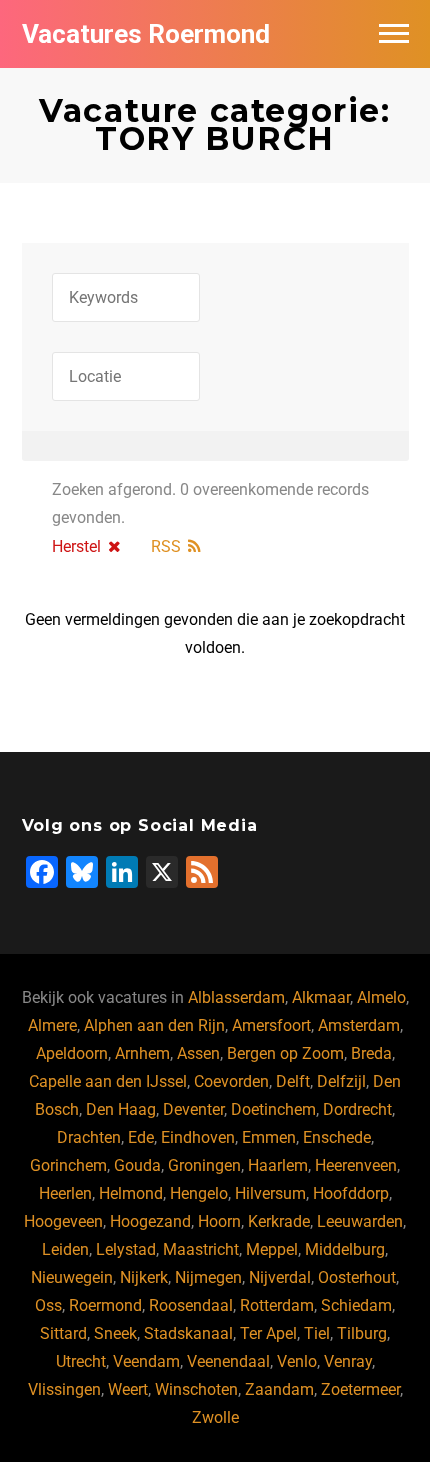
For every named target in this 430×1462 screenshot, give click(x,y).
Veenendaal (228, 1361)
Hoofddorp (351, 1193)
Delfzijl (341, 1081)
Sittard (63, 1333)
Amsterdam (359, 1025)
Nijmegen (208, 1277)
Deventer (193, 1109)
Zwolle (215, 1417)
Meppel (272, 1249)
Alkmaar (321, 997)
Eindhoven (198, 1137)
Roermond (105, 1305)
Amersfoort (271, 1025)
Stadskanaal (188, 1333)
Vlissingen (64, 1389)
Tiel (317, 1333)
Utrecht (81, 1361)
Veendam (146, 1361)
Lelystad (126, 1249)
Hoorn (219, 1221)
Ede (141, 1137)
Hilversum (270, 1193)
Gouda (137, 1165)
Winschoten (196, 1389)
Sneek (115, 1333)
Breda (371, 1053)
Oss (48, 1305)
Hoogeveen (63, 1221)
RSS (166, 546)
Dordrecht (357, 1109)
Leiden (65, 1249)
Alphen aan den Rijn (154, 1025)
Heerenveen (356, 1165)
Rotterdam (277, 1305)
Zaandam (279, 1389)
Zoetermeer (360, 1389)
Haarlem (278, 1165)
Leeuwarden (360, 1221)
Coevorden (231, 1081)
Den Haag (121, 1109)
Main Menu (394, 34)
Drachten (89, 1137)
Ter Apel (268, 1333)
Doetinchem (273, 1109)
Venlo (297, 1361)
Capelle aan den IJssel (108, 1081)
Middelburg (345, 1249)
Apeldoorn (72, 1053)
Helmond (131, 1193)
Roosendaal (191, 1305)
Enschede (337, 1137)
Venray (348, 1361)
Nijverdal (280, 1277)
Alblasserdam (236, 997)
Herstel (76, 546)
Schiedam (356, 1305)
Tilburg (362, 1333)
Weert (128, 1389)
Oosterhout (357, 1277)
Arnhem (142, 1053)
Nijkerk (144, 1277)
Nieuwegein (72, 1277)
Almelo (381, 997)
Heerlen (65, 1193)
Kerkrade (279, 1221)
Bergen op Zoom (285, 1053)
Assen (198, 1053)
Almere (52, 1025)
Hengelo (199, 1193)
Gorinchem (68, 1165)
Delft (293, 1081)
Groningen (204, 1165)
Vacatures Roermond (146, 34)
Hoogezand (150, 1221)
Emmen (269, 1137)
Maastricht (201, 1249)
